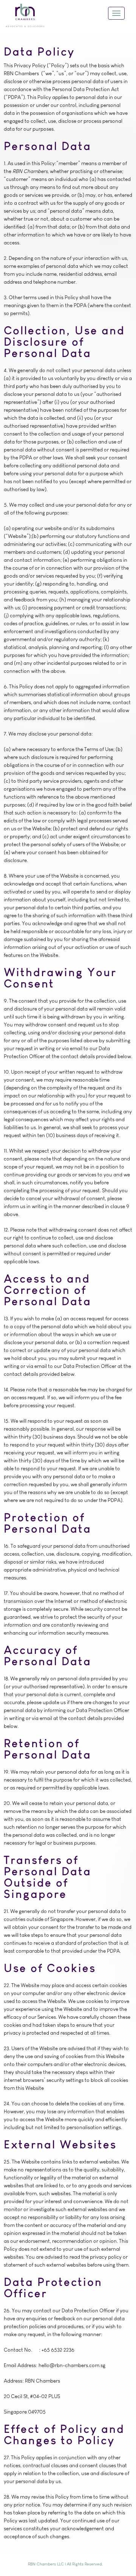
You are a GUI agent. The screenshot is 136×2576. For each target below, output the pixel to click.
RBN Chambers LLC (46, 2564)
